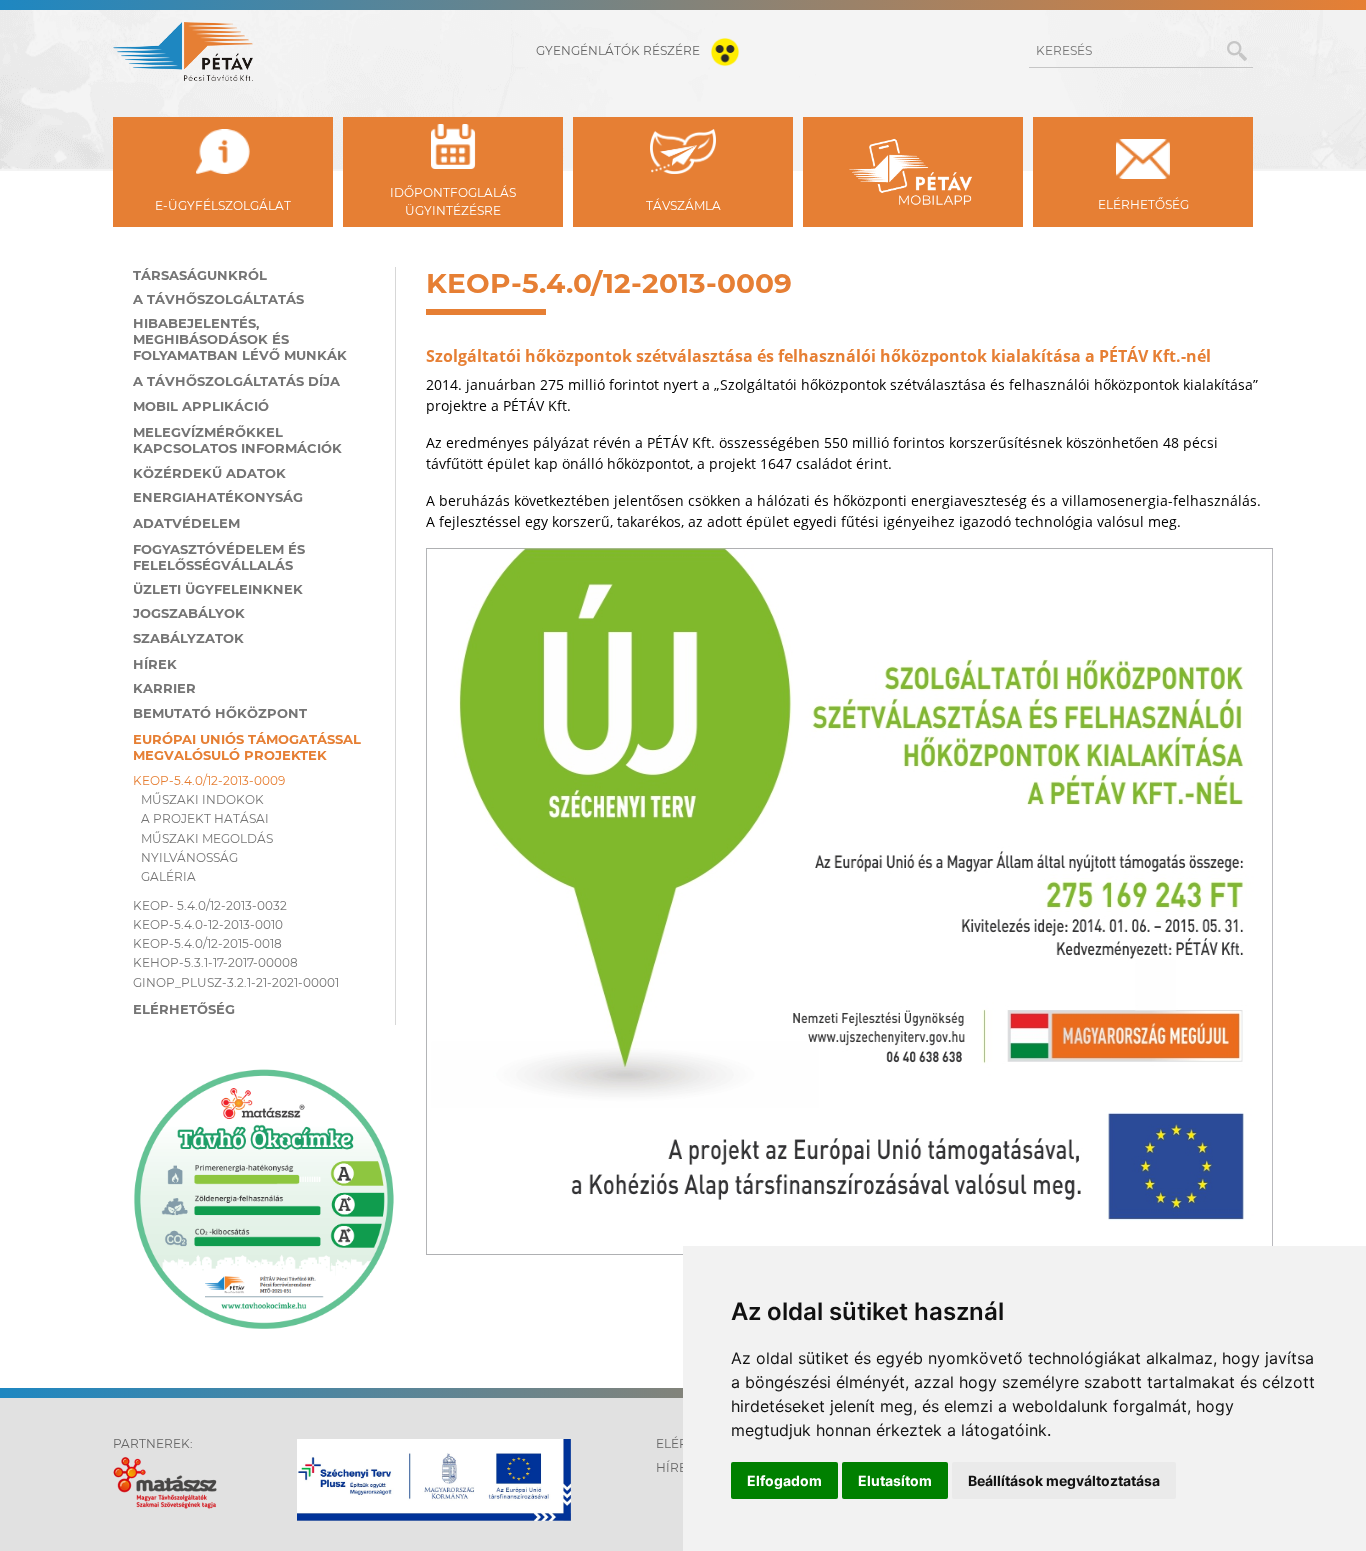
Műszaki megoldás (207, 838)
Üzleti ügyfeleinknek (218, 589)
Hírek (155, 664)
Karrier (164, 688)
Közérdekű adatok (209, 473)
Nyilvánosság (189, 857)
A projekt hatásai (205, 818)
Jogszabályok (189, 613)
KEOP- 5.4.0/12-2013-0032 (210, 905)
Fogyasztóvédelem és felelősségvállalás (219, 557)
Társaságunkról (200, 275)
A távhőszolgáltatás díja (236, 381)
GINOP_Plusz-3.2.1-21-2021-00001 (236, 982)
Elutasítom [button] (895, 1480)
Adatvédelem (186, 523)
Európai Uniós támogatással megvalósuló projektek (247, 747)
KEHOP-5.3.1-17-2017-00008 (215, 962)
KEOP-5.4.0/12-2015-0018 (207, 943)
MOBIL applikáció (201, 406)
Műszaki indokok (202, 799)
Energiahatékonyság (218, 497)
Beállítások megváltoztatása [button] (1064, 1480)
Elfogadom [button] (784, 1480)
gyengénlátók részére (619, 50)
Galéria (168, 876)
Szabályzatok (188, 638)
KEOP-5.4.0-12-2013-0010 (208, 924)
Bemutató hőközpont (220, 713)
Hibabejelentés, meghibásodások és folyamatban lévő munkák (240, 339)
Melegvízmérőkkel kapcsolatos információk (237, 440)
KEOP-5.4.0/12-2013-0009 (209, 780)
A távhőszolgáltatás (218, 299)
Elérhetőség (184, 1009)
